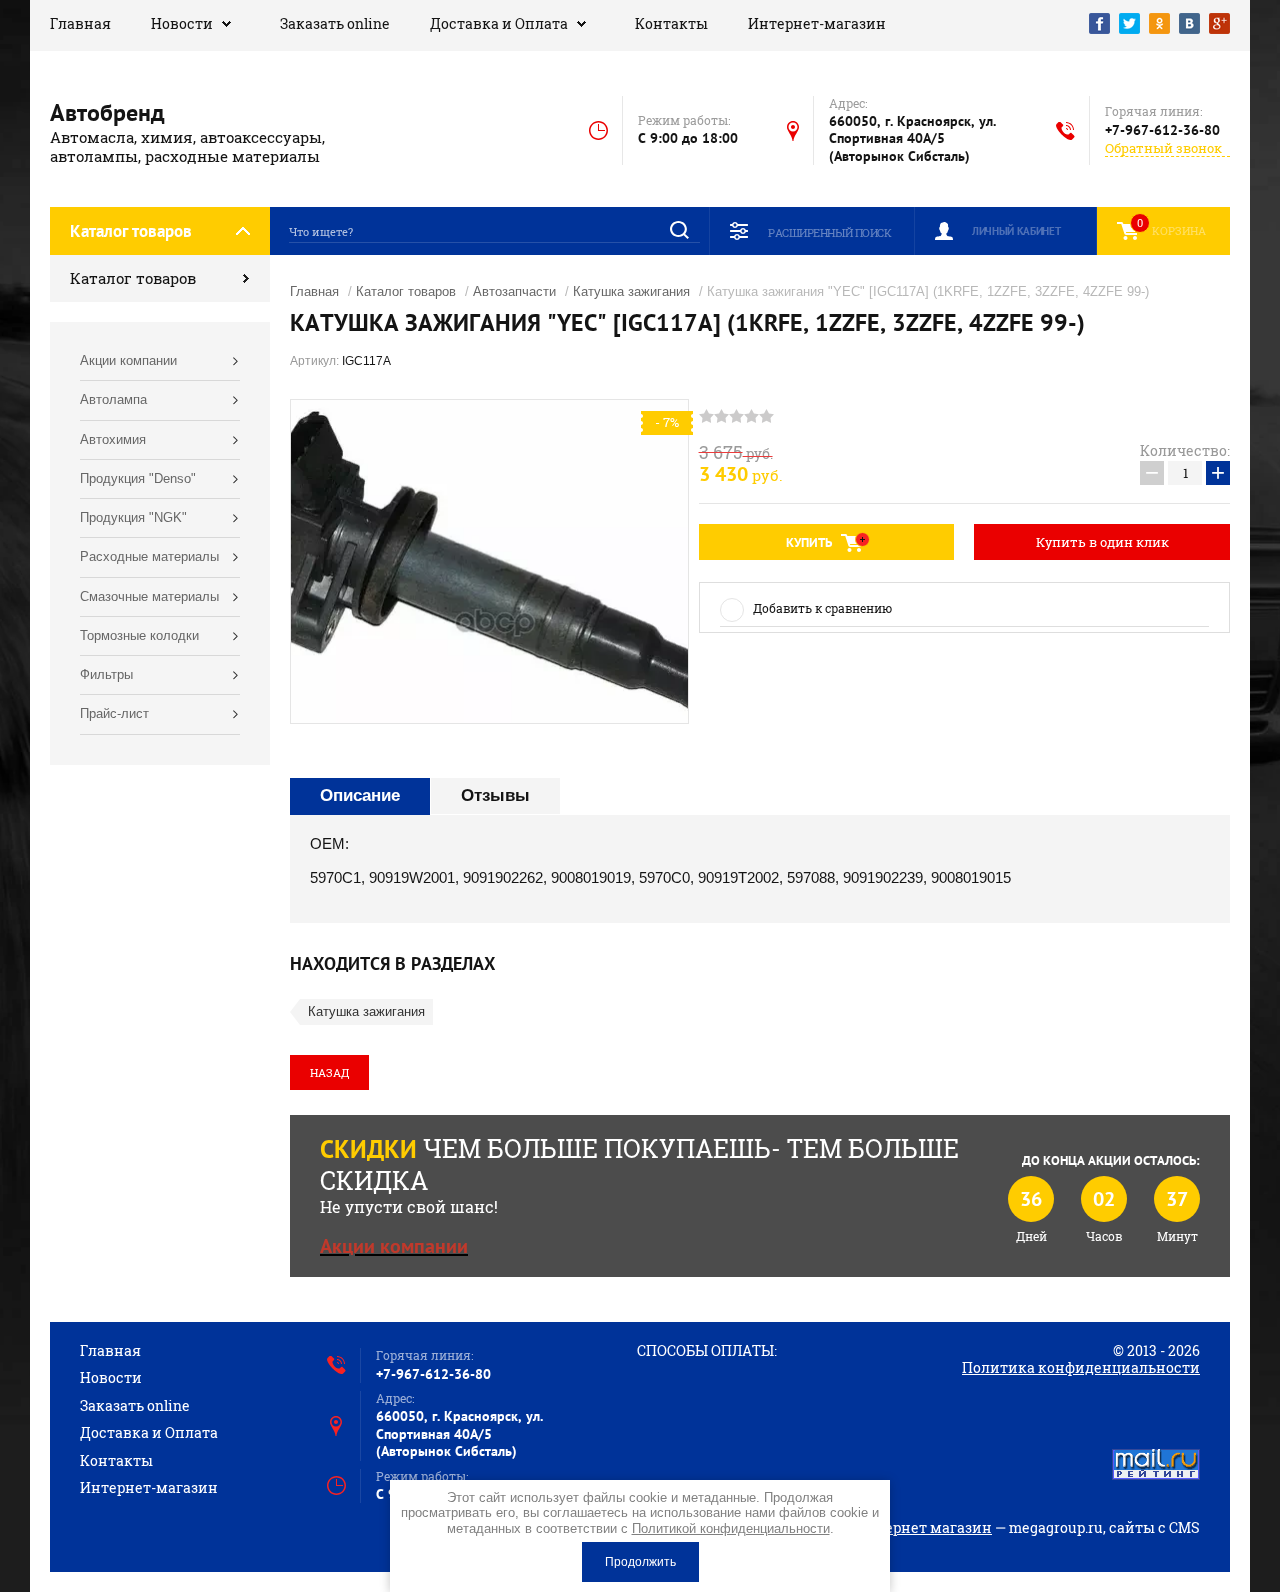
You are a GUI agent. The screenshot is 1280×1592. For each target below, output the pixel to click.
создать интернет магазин (895, 1527)
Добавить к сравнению (822, 608)
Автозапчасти (514, 291)
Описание (360, 795)
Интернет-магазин (817, 23)
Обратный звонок (1163, 148)
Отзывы (495, 795)
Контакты (671, 23)
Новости (182, 23)
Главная (80, 23)
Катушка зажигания (631, 291)
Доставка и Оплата (499, 23)
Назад (329, 1072)
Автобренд (107, 112)
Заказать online (335, 23)
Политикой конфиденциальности (731, 1528)
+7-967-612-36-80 (1162, 130)
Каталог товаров (133, 278)
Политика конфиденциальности (1081, 1367)
